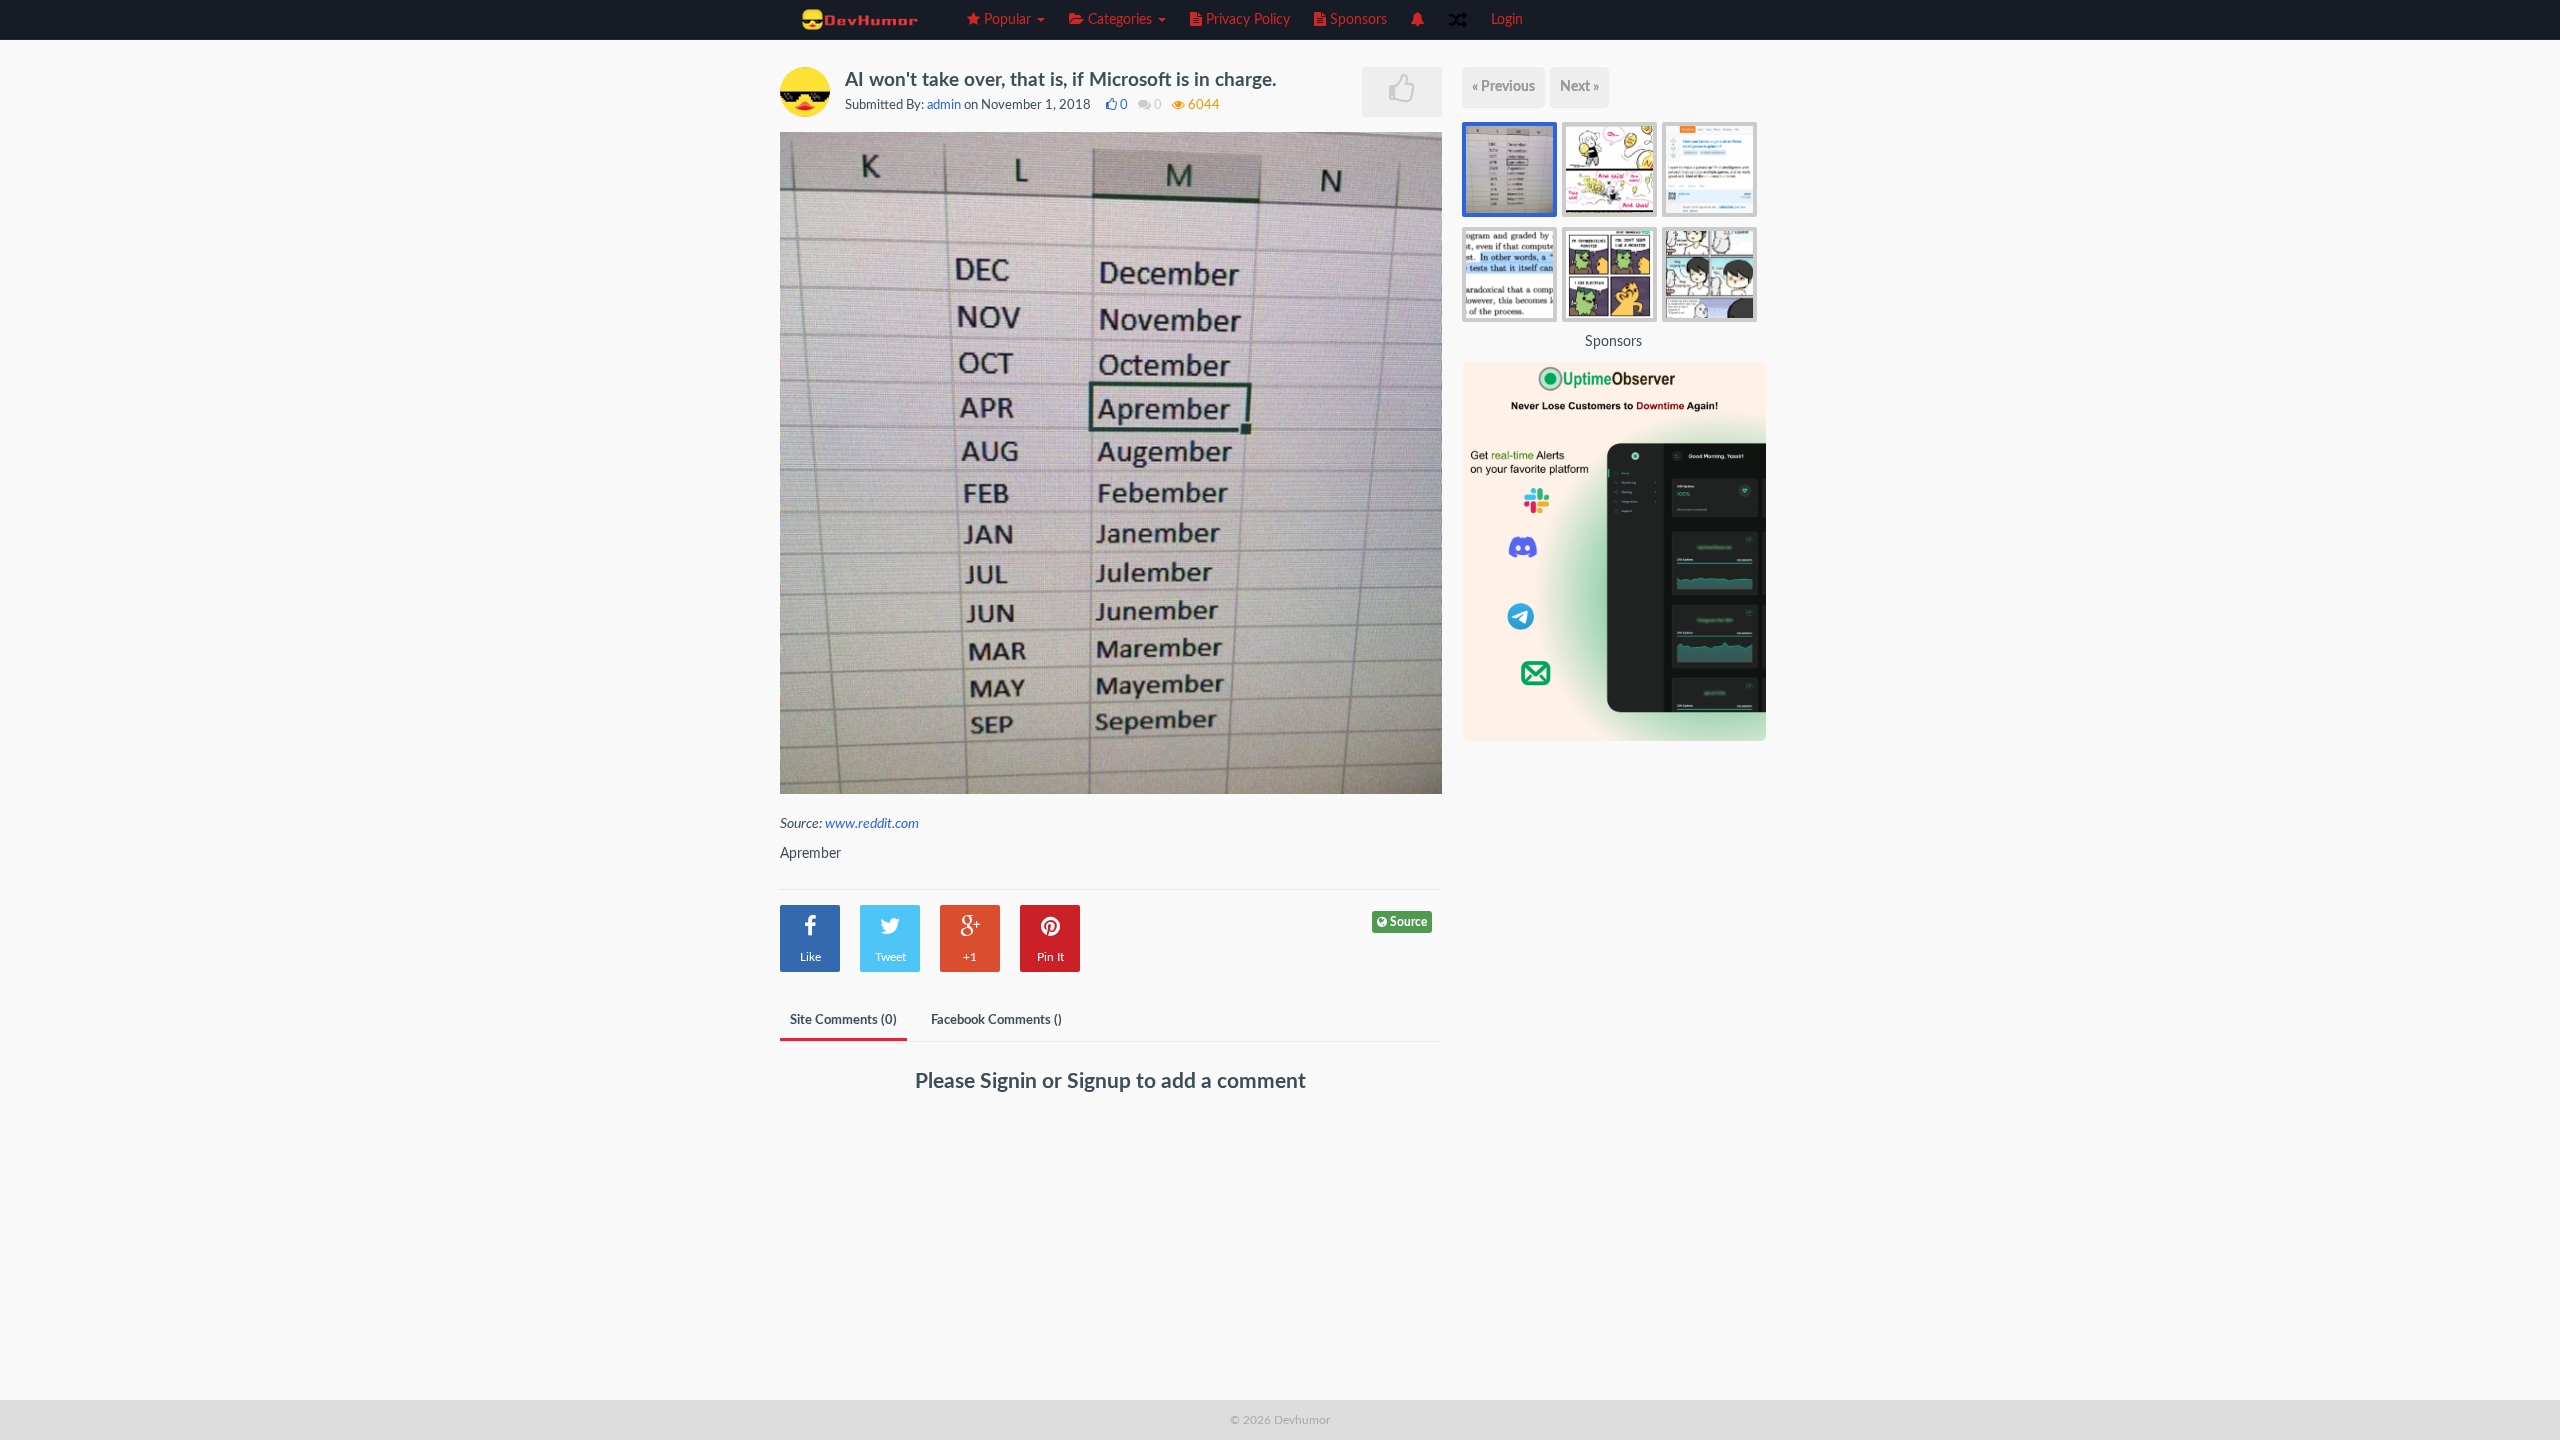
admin (944, 105)
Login (1507, 20)
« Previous (1503, 87)
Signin (1011, 1081)
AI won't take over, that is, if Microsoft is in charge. (1061, 80)
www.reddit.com (872, 824)
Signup (1101, 1081)
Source (1407, 922)
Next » (1579, 87)
